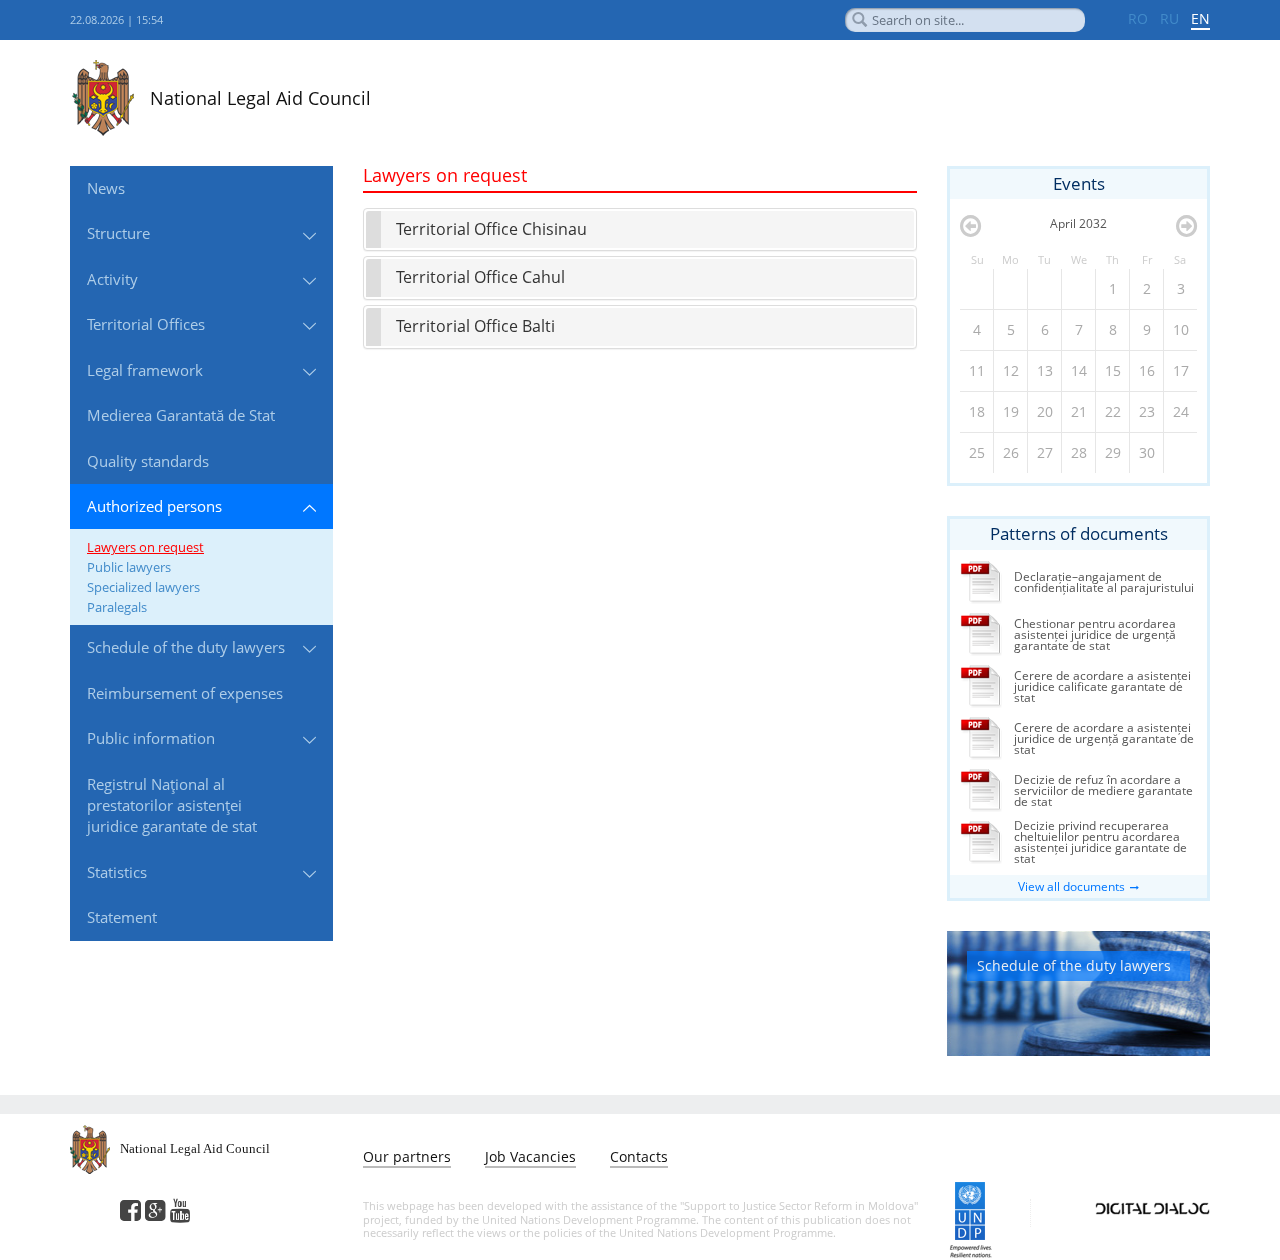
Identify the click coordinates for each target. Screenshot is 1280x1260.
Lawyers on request (145, 547)
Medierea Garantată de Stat (181, 415)
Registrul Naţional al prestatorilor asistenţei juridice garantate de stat (172, 805)
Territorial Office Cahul (480, 277)
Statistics (117, 872)
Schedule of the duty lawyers (186, 647)
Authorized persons (154, 506)
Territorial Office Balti (475, 326)
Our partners (407, 1156)
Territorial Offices (146, 324)
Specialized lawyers (143, 587)
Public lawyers (129, 567)
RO (1138, 18)
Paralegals (117, 607)
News (106, 188)
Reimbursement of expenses (185, 693)
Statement (122, 917)
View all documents (1071, 886)
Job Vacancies (530, 1156)
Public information (151, 738)
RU (1169, 18)
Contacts (639, 1156)
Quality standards (148, 461)
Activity (112, 279)
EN (1200, 18)
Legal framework (145, 370)
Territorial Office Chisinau (491, 229)
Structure (118, 233)
